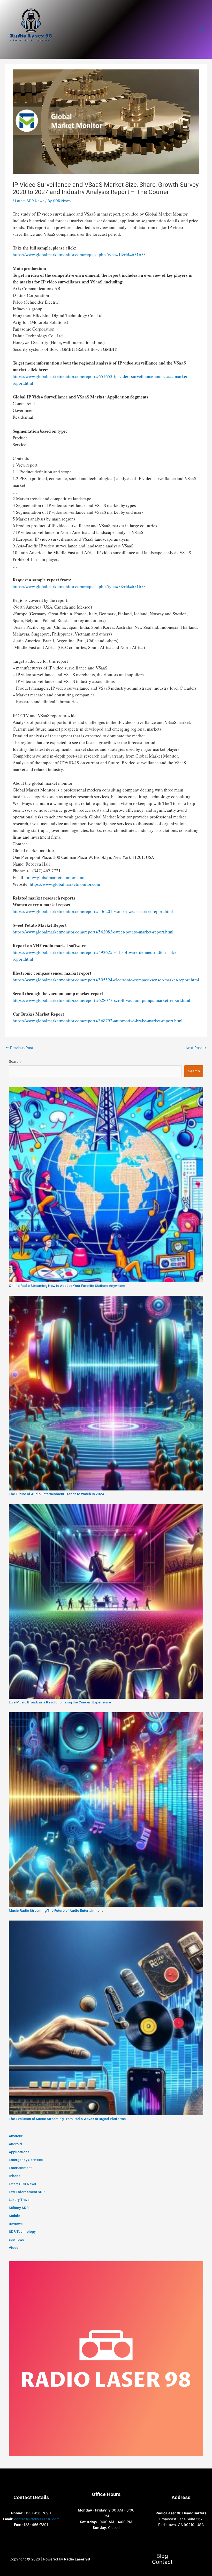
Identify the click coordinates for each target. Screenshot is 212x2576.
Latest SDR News (30, 201)
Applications (19, 2152)
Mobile (14, 2216)
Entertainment (20, 2168)
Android (15, 2144)
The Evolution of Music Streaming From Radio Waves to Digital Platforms (67, 2119)
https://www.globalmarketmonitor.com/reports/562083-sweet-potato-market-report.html (93, 932)
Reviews (16, 2224)
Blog (162, 2556)
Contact (162, 2562)
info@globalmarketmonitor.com (55, 877)
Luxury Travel (20, 2200)
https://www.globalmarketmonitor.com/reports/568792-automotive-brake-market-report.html (98, 1021)
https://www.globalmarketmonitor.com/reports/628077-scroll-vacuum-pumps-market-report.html (101, 1000)
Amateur (16, 2136)
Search (15, 1061)
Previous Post (19, 1048)
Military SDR (19, 2208)
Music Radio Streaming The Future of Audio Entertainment (56, 1910)
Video (14, 2247)
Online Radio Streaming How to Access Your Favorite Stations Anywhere (67, 1286)
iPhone (15, 2176)
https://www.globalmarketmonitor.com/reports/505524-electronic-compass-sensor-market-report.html (106, 980)
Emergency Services (26, 2160)
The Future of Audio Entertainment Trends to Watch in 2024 (56, 1494)
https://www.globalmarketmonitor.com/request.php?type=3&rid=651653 (79, 586)
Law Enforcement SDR (27, 2192)
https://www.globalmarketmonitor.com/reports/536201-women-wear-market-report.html (93, 911)
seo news (16, 2239)
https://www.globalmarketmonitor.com (65, 884)
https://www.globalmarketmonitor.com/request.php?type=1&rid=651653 (79, 255)
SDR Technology (22, 2231)
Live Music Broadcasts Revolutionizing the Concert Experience (60, 1702)
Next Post (196, 1048)
